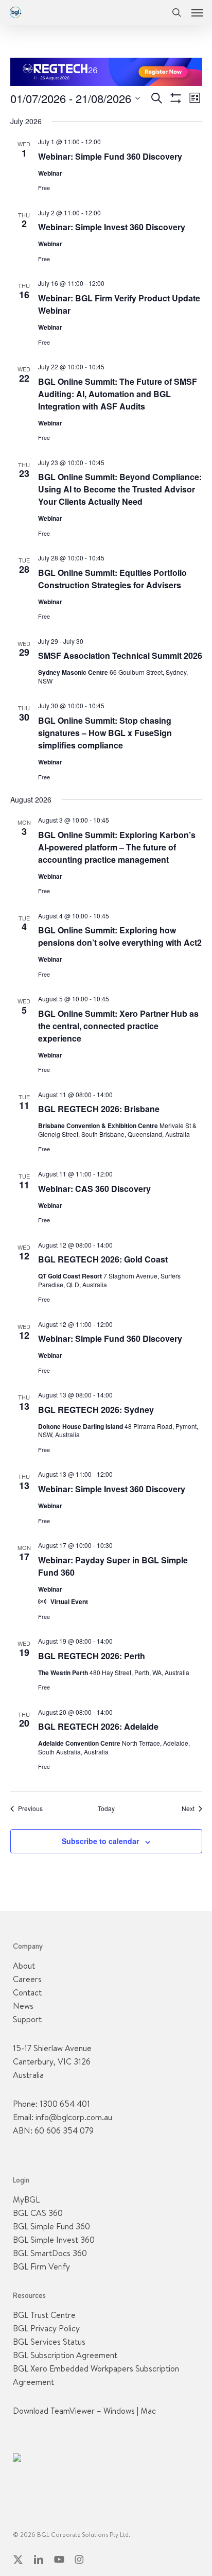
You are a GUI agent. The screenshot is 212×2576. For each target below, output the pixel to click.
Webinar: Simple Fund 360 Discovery (110, 156)
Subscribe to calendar (100, 1841)
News (23, 2006)
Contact (27, 1992)
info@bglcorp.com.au (74, 2117)
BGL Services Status (49, 2342)
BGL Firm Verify (41, 2266)
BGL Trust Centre (44, 2315)
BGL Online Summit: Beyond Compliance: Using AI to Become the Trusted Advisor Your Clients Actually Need (120, 489)
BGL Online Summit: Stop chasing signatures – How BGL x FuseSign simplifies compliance (105, 733)
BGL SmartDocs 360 (50, 2253)
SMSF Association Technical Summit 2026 (120, 655)
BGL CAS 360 (38, 2213)
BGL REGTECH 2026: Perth (92, 1656)
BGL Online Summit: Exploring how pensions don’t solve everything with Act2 (120, 936)
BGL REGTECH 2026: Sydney (96, 1410)
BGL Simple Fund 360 (51, 2226)
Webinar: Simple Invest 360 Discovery (112, 227)
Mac (148, 2411)
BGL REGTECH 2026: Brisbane (99, 1109)
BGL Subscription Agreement (65, 2355)
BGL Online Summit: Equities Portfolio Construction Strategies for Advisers (112, 579)
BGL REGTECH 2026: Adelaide (98, 1726)
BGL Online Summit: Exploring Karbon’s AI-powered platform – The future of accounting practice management (117, 847)
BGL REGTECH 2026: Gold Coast (103, 1259)
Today (106, 1809)
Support (27, 2019)
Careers (27, 1979)
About (24, 1966)
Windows (119, 2411)
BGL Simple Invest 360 (54, 2240)
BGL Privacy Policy (46, 2328)
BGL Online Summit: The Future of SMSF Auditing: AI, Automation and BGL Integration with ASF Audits (118, 394)
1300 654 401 (65, 2104)
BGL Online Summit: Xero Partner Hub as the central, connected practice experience (118, 1026)
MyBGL (26, 2199)
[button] (197, 12)
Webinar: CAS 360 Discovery (94, 1189)
